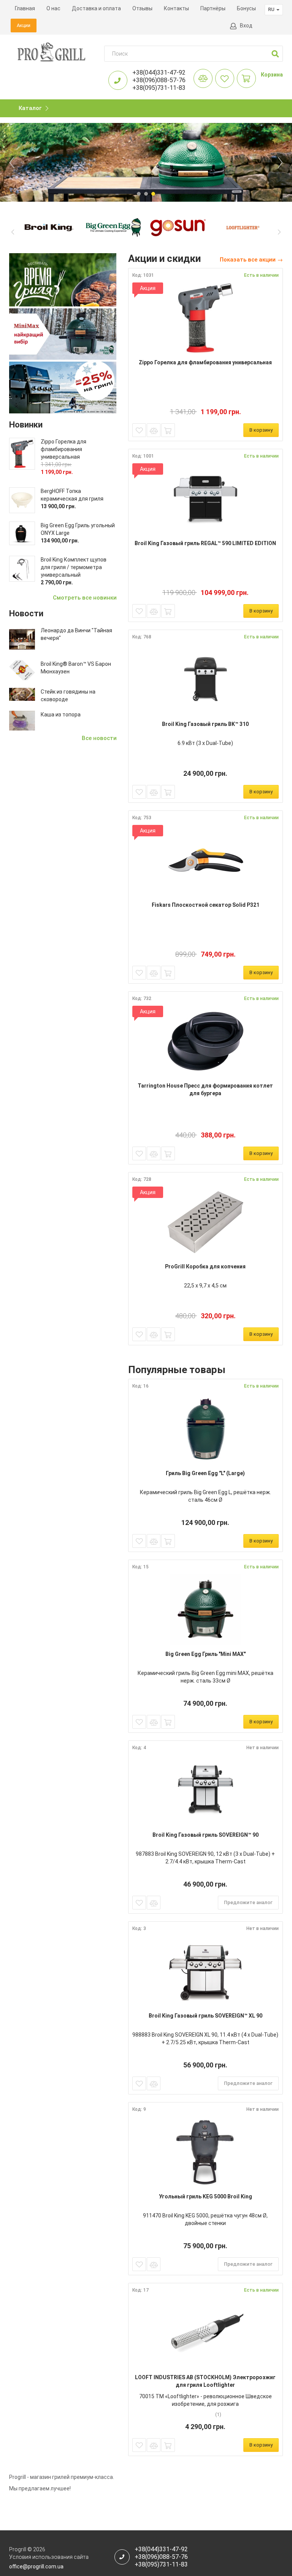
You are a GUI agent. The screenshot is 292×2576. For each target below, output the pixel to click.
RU (272, 9)
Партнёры (213, 8)
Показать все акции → (251, 260)
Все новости (99, 738)
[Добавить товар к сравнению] (154, 430)
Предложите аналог (248, 1902)
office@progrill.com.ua (36, 2566)
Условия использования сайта (49, 2557)
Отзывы (142, 8)
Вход (246, 26)
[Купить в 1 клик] (168, 430)
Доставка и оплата (96, 8)
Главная (25, 8)
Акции (24, 25)
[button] (275, 54)
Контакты (176, 8)
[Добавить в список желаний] (139, 430)
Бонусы (246, 8)
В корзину (261, 430)
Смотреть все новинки (85, 598)
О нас (53, 8)
